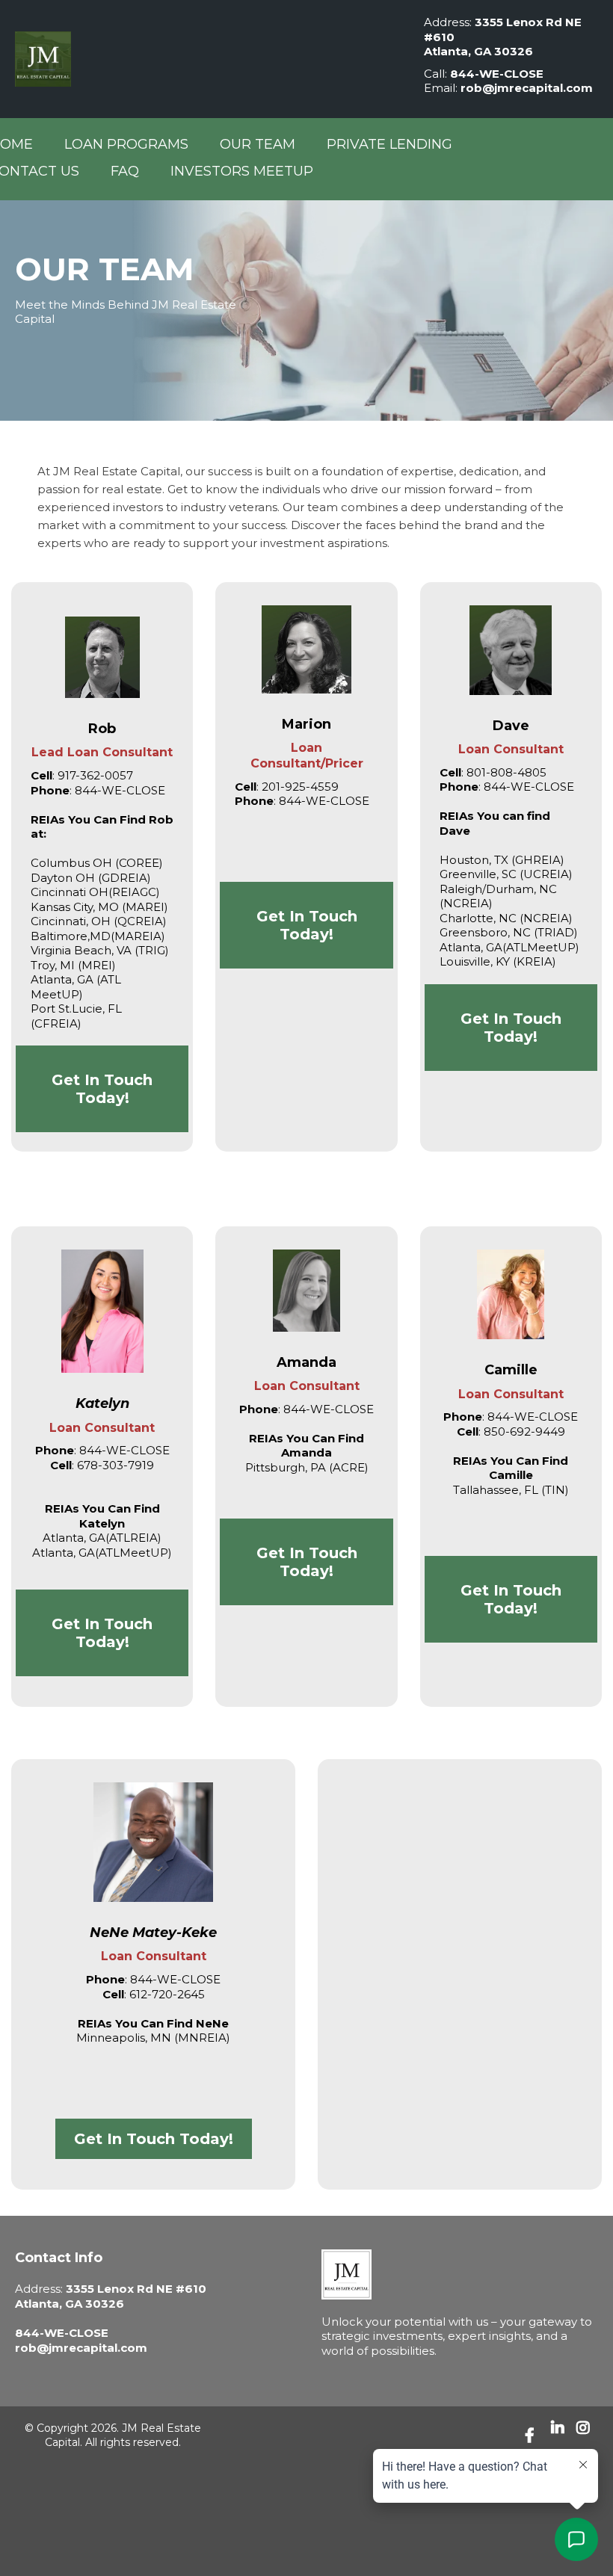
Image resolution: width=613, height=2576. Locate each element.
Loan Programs (126, 144)
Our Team (258, 144)
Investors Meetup (242, 171)
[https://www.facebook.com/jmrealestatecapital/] (533, 2436)
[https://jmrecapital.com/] (204, 59)
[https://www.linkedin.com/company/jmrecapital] (560, 2435)
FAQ (125, 171)
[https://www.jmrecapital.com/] (460, 2274)
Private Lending (389, 144)
